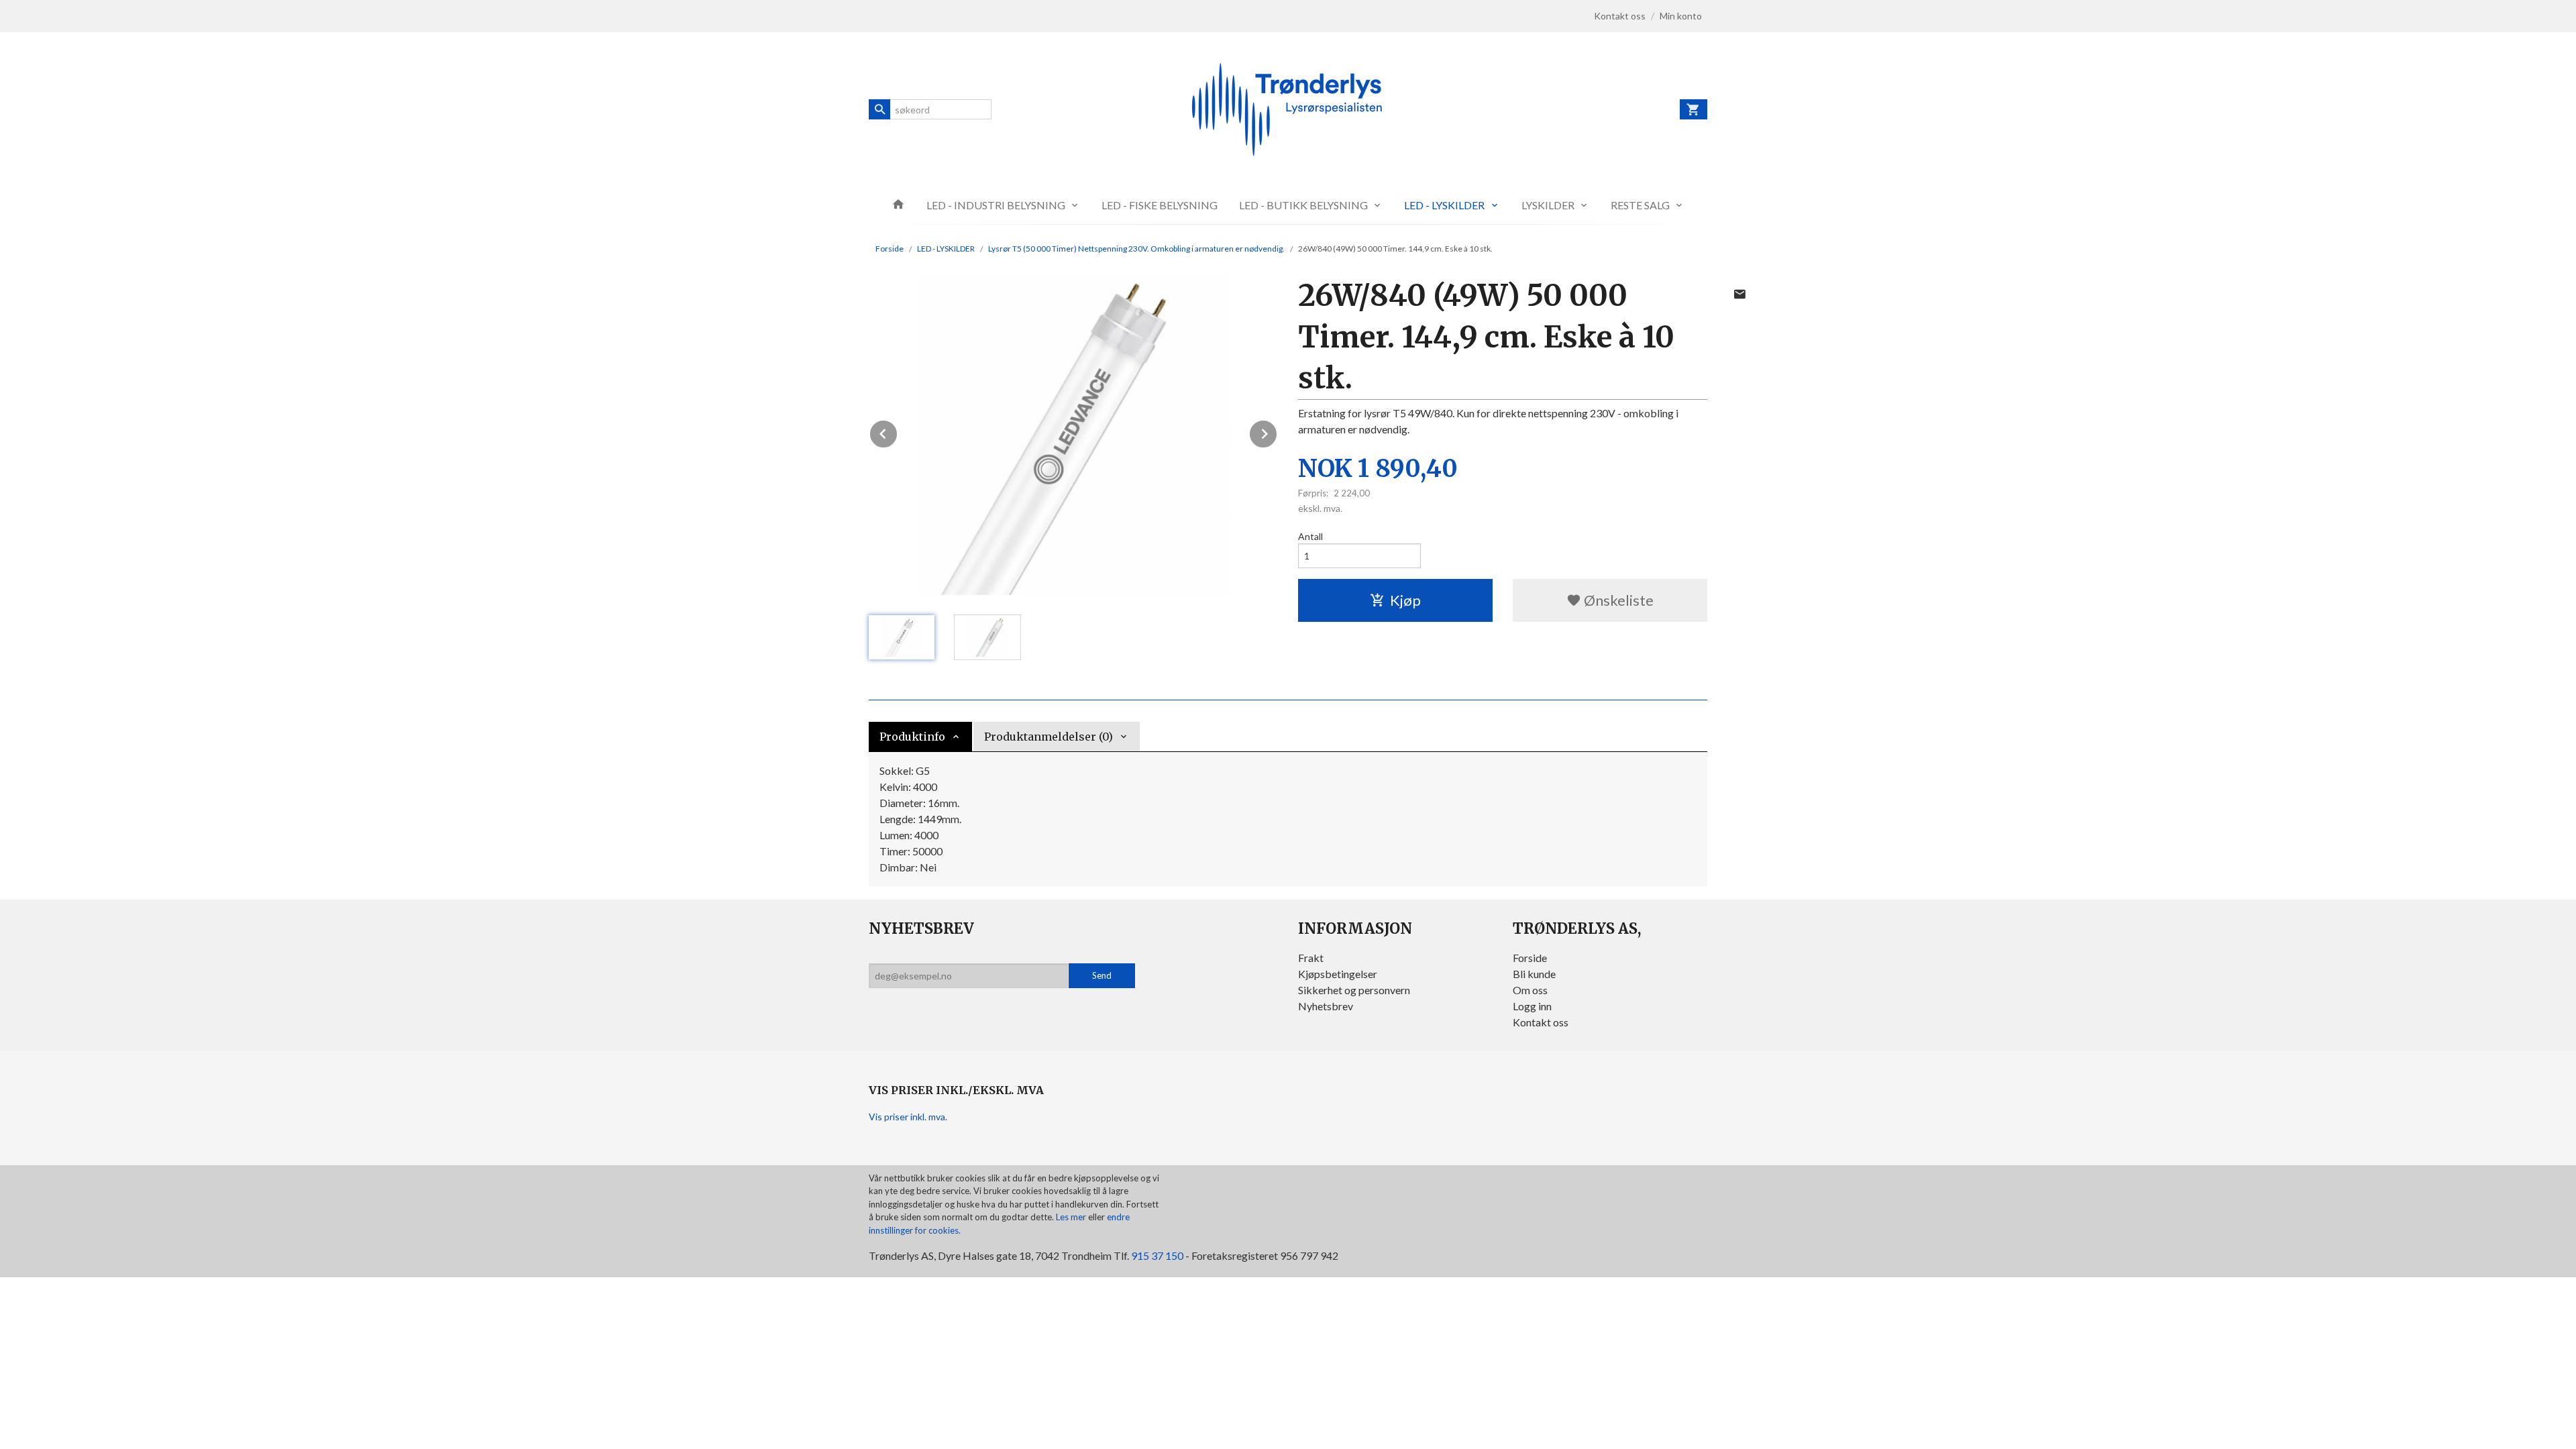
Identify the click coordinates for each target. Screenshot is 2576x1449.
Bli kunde (1534, 974)
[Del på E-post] (1739, 294)
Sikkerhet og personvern (1354, 990)
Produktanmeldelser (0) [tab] (1049, 737)
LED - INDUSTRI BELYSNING (996, 205)
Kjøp (1405, 600)
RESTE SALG (1640, 205)
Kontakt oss (1541, 1022)
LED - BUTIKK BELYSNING (1303, 205)
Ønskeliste (1617, 600)
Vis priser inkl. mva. (908, 1117)
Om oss (1530, 990)
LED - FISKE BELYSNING (1160, 205)
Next (1277, 432)
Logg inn (1532, 1006)
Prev (898, 432)
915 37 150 (1157, 1255)
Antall (1310, 536)
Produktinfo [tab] (912, 737)
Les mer (1072, 1217)
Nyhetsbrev (1326, 1006)
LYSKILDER (1548, 205)
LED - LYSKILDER (1444, 205)
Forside (890, 249)
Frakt (1311, 958)
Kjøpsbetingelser (1338, 974)
